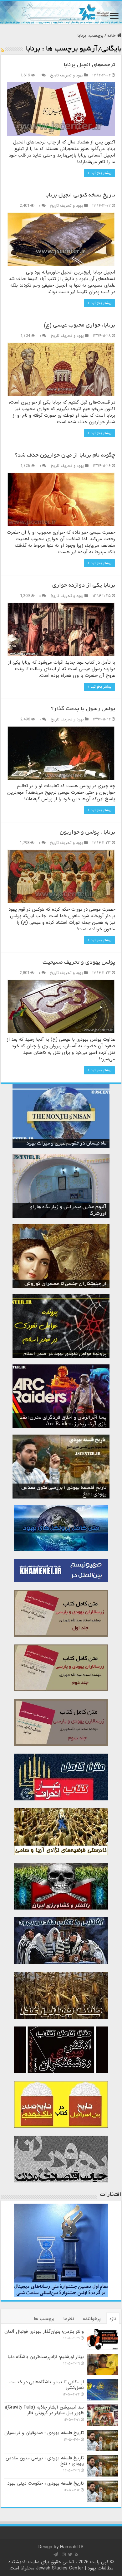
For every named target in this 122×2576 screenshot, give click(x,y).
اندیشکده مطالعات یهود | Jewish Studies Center (61, 2565)
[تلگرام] (56, 2554)
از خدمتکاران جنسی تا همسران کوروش (65, 1284)
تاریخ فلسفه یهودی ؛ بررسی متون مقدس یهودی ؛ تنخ (45, 2461)
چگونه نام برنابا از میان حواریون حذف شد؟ (65, 456)
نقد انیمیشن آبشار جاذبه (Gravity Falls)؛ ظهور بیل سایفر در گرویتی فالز (44, 2410)
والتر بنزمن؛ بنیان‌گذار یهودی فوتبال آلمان (44, 2331)
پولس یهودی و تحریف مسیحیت (79, 963)
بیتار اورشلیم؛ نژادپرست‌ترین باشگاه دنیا (46, 2357)
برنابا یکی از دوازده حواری (84, 586)
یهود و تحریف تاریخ (67, 75)
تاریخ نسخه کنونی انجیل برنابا (80, 196)
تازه (113, 2319)
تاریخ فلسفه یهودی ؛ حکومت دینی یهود (46, 2483)
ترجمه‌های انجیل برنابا (89, 65)
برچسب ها (44, 2319)
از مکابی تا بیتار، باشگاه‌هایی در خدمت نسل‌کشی (47, 2385)
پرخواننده (92, 2319)
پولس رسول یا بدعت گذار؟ (83, 709)
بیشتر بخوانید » (99, 173)
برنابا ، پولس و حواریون (87, 833)
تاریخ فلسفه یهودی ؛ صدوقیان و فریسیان (44, 2433)
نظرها (69, 2319)
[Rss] (76, 2554)
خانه (112, 36)
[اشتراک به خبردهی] (2, 51)
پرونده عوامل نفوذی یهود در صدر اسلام (65, 1354)
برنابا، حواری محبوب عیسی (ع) (79, 326)
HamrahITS (72, 2547)
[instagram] (64, 2554)
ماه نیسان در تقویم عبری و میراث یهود (66, 1144)
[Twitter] (70, 2554)
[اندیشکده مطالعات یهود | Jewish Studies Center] (61, 12)
